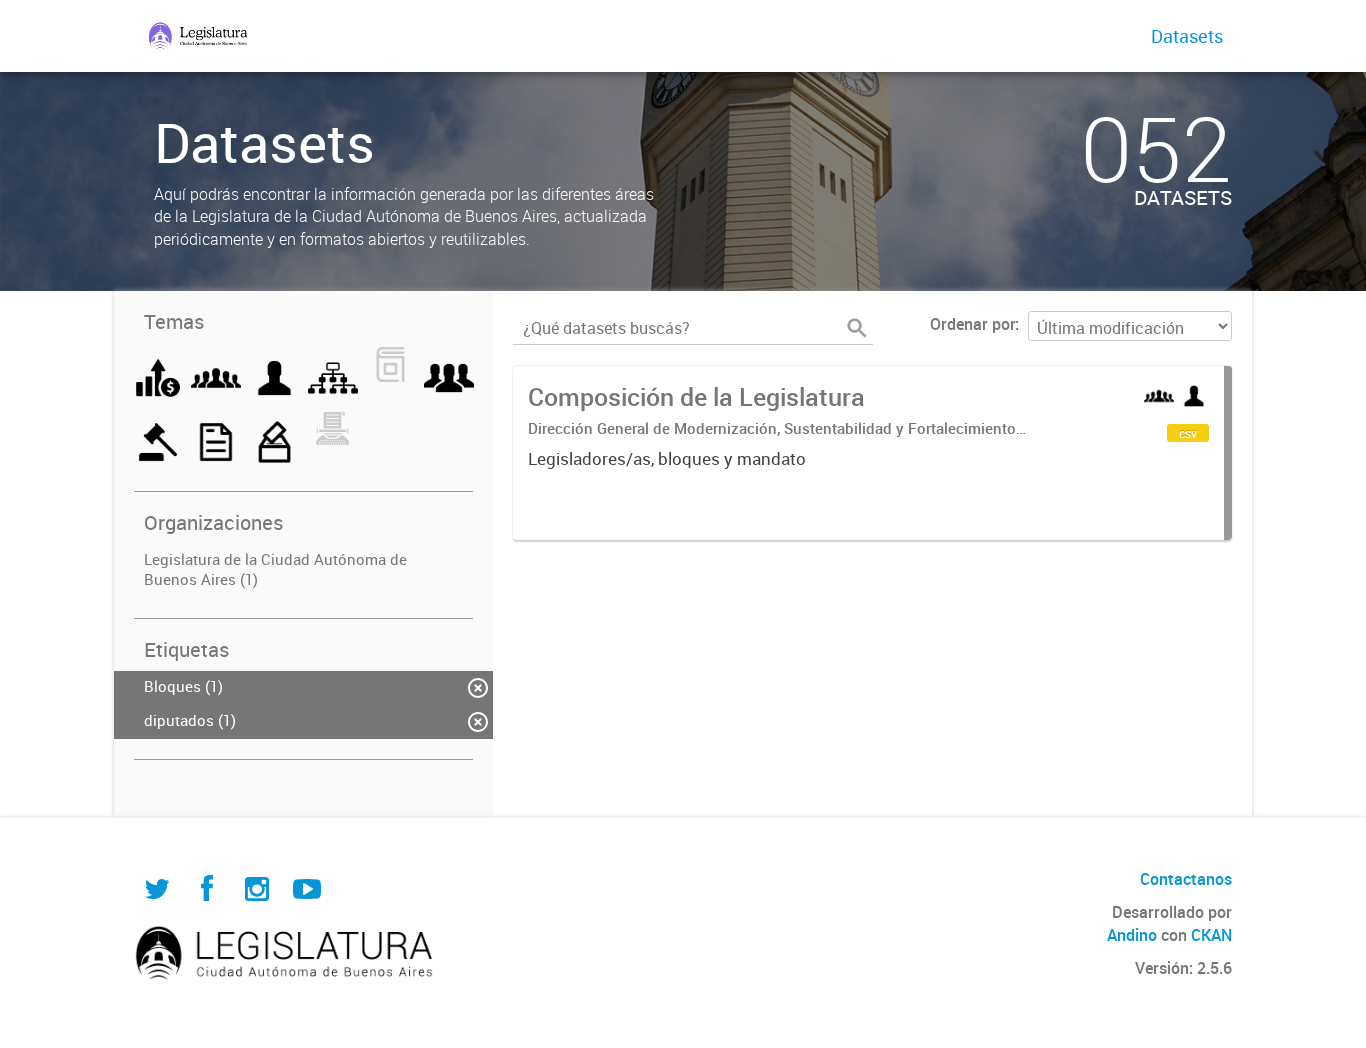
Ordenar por (972, 324)
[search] (857, 328)
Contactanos (1186, 879)
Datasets (1187, 36)
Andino (1132, 935)
